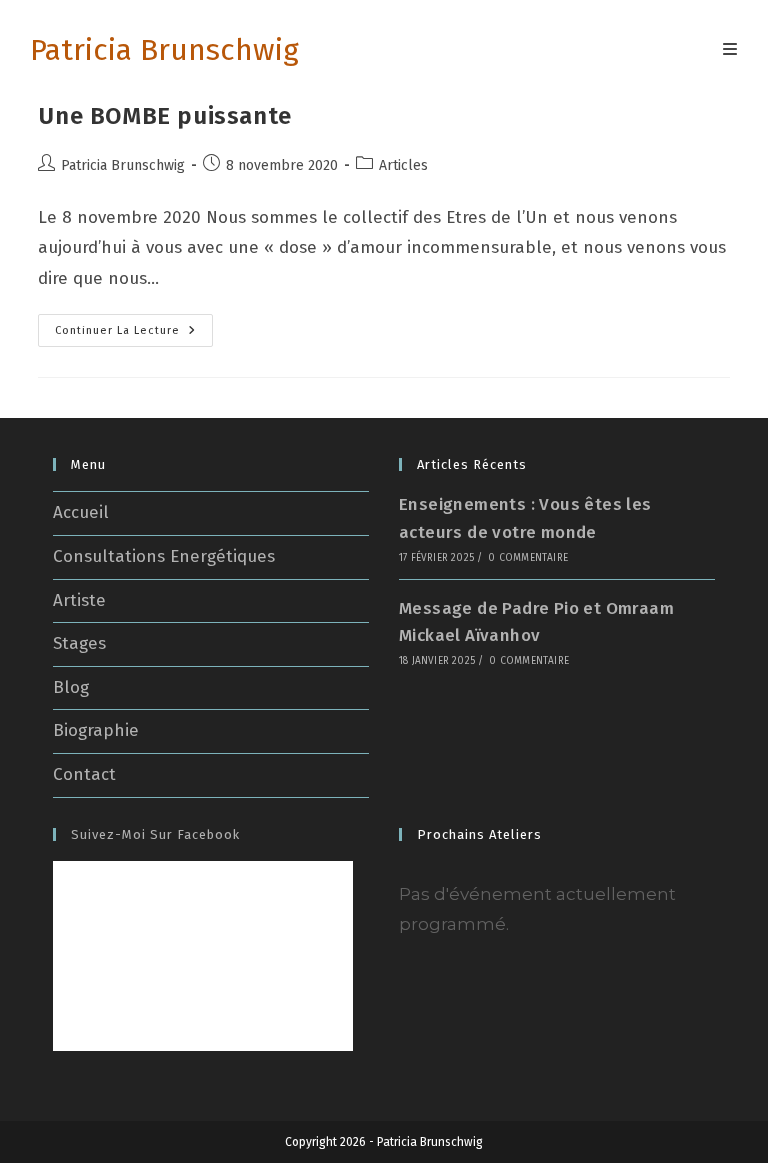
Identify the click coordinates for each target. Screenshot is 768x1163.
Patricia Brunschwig (164, 50)
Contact (84, 774)
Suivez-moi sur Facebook (155, 834)
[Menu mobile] (730, 49)
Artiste (79, 600)
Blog (71, 687)
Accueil (81, 512)
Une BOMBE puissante (164, 116)
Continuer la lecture (134, 334)
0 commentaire (528, 558)
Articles (403, 165)
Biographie (96, 730)
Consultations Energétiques (164, 556)
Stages (79, 643)
